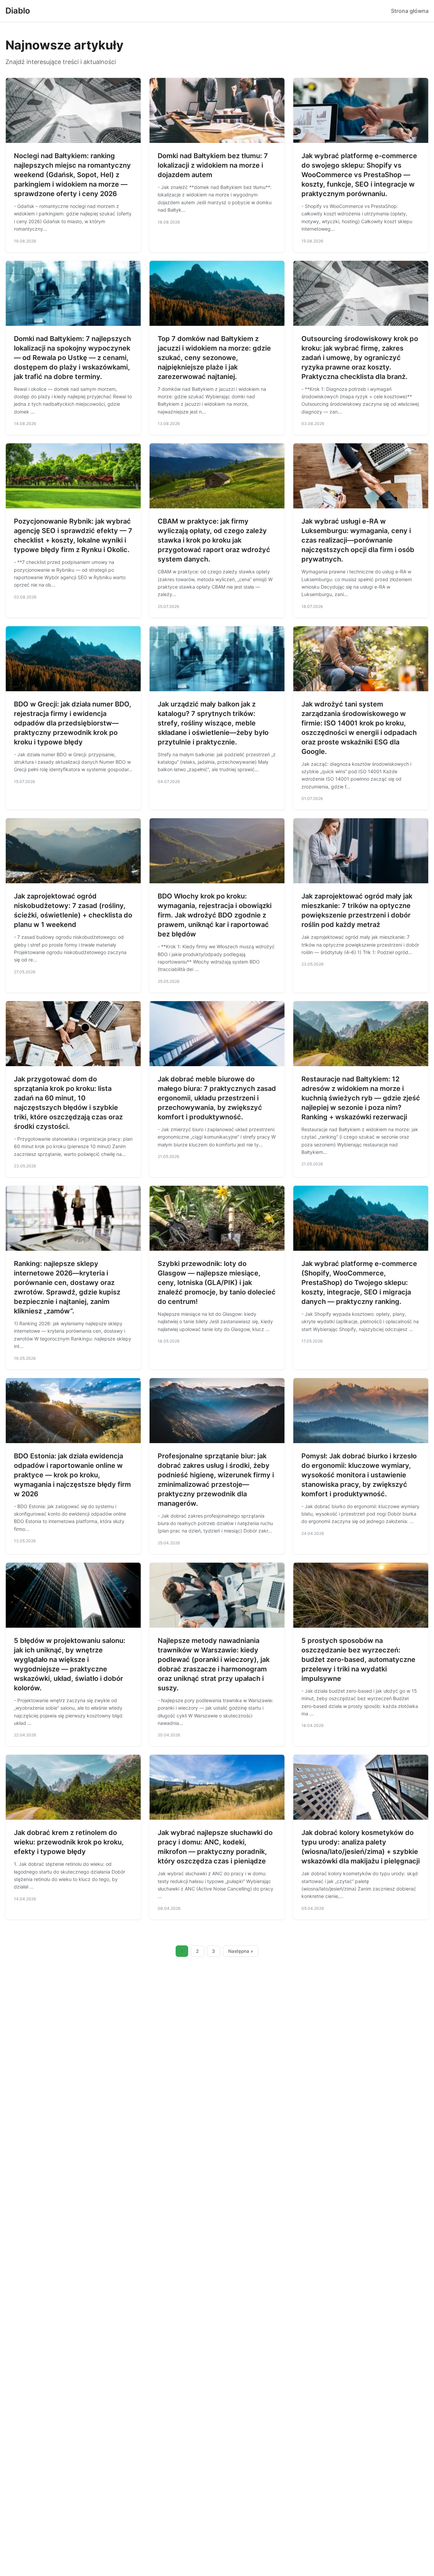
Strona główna (410, 11)
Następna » (241, 1951)
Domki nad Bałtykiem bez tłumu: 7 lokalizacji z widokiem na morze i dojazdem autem (213, 165)
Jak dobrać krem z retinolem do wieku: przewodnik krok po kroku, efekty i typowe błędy (69, 1842)
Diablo (18, 11)
